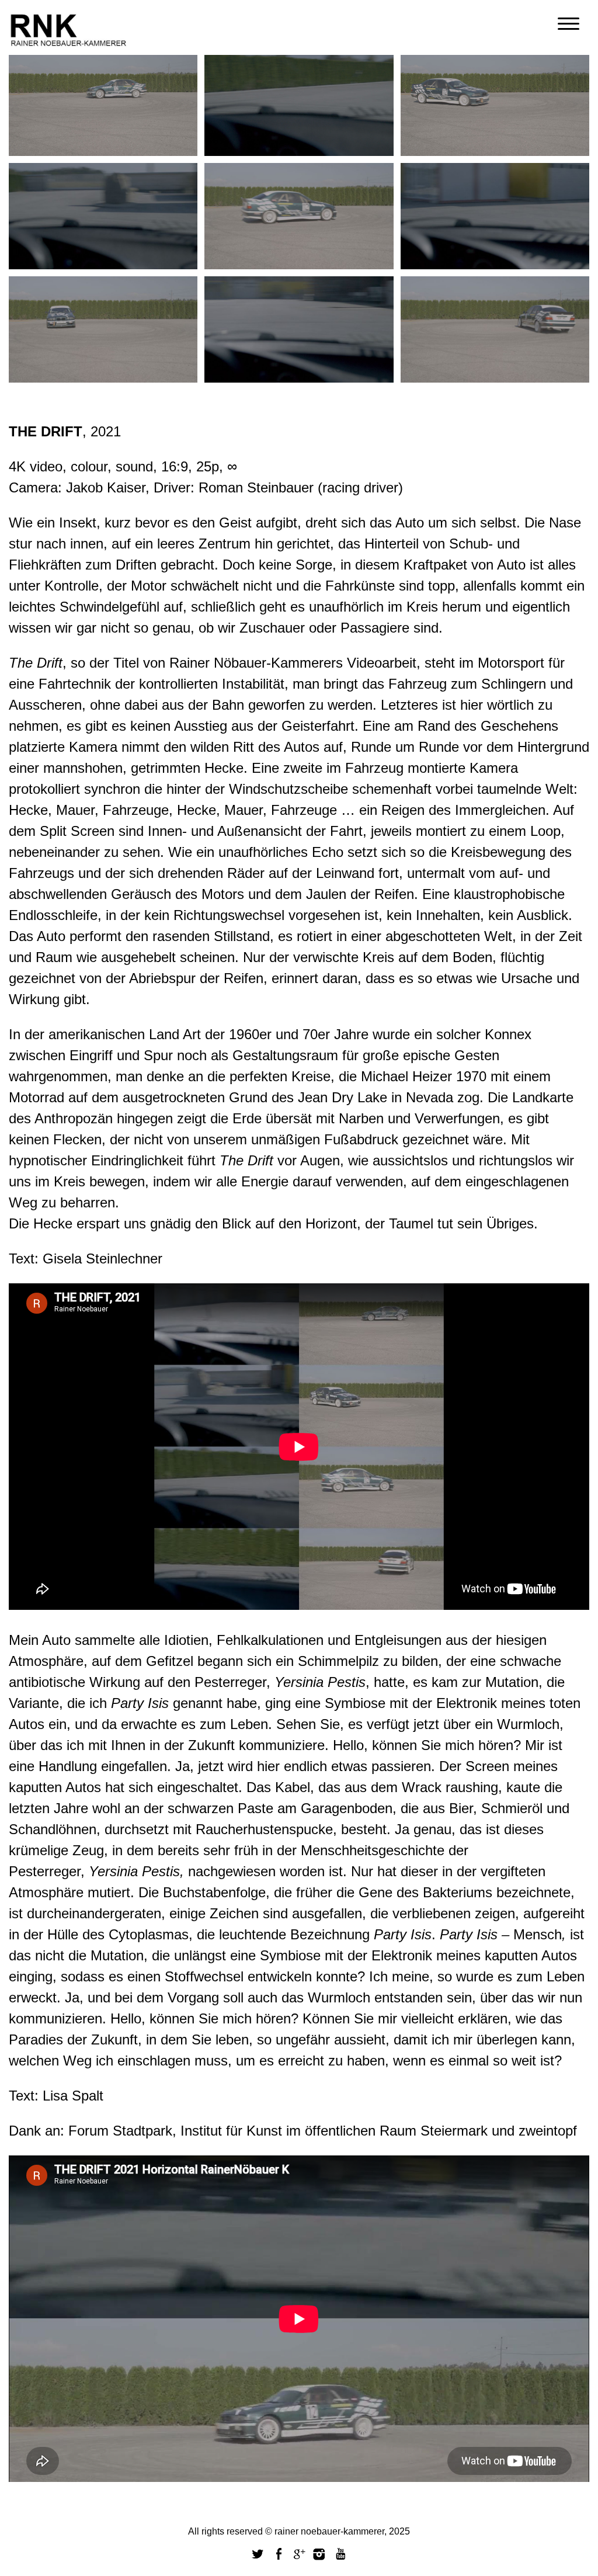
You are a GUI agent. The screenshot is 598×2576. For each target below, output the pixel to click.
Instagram (319, 2554)
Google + (300, 2554)
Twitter (258, 2554)
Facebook (279, 2554)
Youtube (340, 2554)
